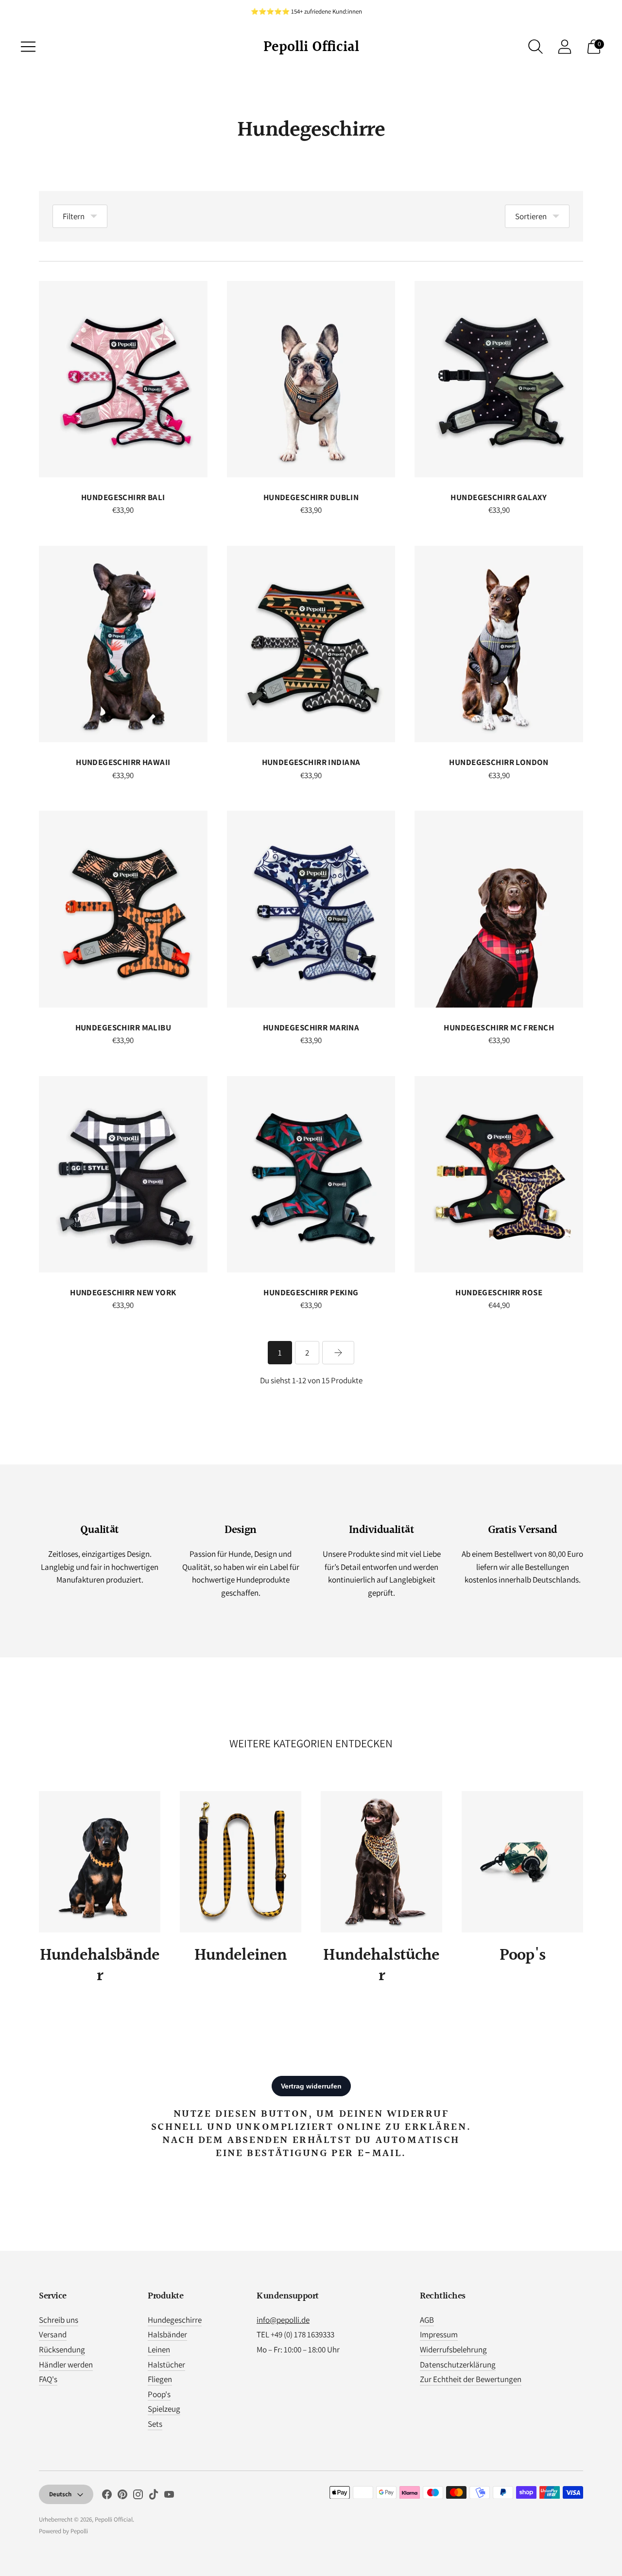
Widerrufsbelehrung (453, 2350)
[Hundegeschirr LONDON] (499, 644)
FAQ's (48, 2379)
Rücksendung (62, 2350)
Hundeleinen (241, 1956)
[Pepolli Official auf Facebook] (107, 2496)
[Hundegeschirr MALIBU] (123, 909)
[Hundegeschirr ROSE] (499, 1174)
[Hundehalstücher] (381, 1862)
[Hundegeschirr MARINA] (311, 909)
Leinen (159, 2350)
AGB (427, 2320)
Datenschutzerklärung (458, 2365)
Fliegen (160, 2379)
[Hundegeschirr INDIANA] (311, 644)
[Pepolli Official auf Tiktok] (154, 2496)
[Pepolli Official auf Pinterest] (122, 2496)
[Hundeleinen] (241, 1862)
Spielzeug (164, 2409)
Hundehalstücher (381, 1966)
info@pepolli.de (283, 2320)
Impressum (439, 2334)
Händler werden (66, 2365)
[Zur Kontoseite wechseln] (565, 47)
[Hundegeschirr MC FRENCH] (499, 909)
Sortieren (531, 216)
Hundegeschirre (175, 2320)
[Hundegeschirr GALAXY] (499, 379)
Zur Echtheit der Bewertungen (471, 2379)
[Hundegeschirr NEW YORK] (123, 1174)
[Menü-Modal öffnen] (28, 47)
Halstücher (166, 2365)
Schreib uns (59, 2320)
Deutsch (60, 2494)
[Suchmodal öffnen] (536, 47)
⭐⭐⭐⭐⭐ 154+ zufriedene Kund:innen (306, 11)
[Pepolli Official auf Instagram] (138, 2496)
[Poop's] (522, 1862)
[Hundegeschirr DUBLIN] (311, 379)
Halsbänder (167, 2334)
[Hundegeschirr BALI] (123, 379)
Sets (155, 2424)
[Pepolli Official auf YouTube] (169, 2496)
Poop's (522, 1956)
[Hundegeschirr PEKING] (311, 1174)
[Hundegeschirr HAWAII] (123, 644)
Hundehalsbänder (100, 1966)
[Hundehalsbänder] (100, 1862)
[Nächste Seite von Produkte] (338, 1353)
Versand (53, 2334)
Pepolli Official (114, 2519)
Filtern (74, 216)
